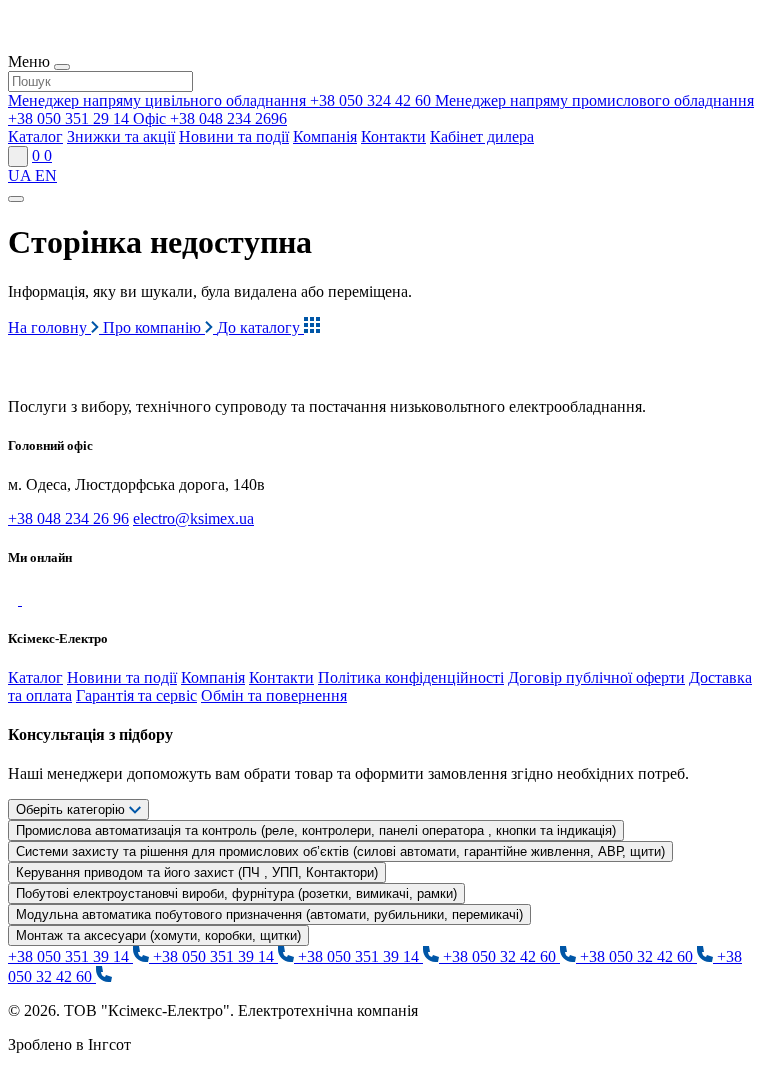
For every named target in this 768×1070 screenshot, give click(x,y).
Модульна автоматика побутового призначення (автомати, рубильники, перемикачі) (269, 914)
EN (46, 175)
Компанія (325, 136)
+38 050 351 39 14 (70, 956)
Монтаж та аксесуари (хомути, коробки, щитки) (158, 935)
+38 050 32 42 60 (501, 956)
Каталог (35, 136)
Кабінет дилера (482, 136)
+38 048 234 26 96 (68, 518)
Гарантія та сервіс (136, 695)
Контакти (393, 136)
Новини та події (234, 136)
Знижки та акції (121, 136)
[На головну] (99, 372)
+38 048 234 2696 (210, 118)
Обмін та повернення (274, 695)
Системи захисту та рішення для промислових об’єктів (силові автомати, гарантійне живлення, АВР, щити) (340, 851)
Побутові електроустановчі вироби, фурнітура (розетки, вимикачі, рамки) (236, 893)
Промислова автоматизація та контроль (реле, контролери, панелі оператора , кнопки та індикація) (316, 830)
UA (21, 175)
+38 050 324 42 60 (221, 100)
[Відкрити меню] (16, 199)
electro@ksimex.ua (193, 518)
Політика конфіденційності (411, 677)
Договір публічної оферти (596, 677)
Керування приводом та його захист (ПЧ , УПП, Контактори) (197, 872)
